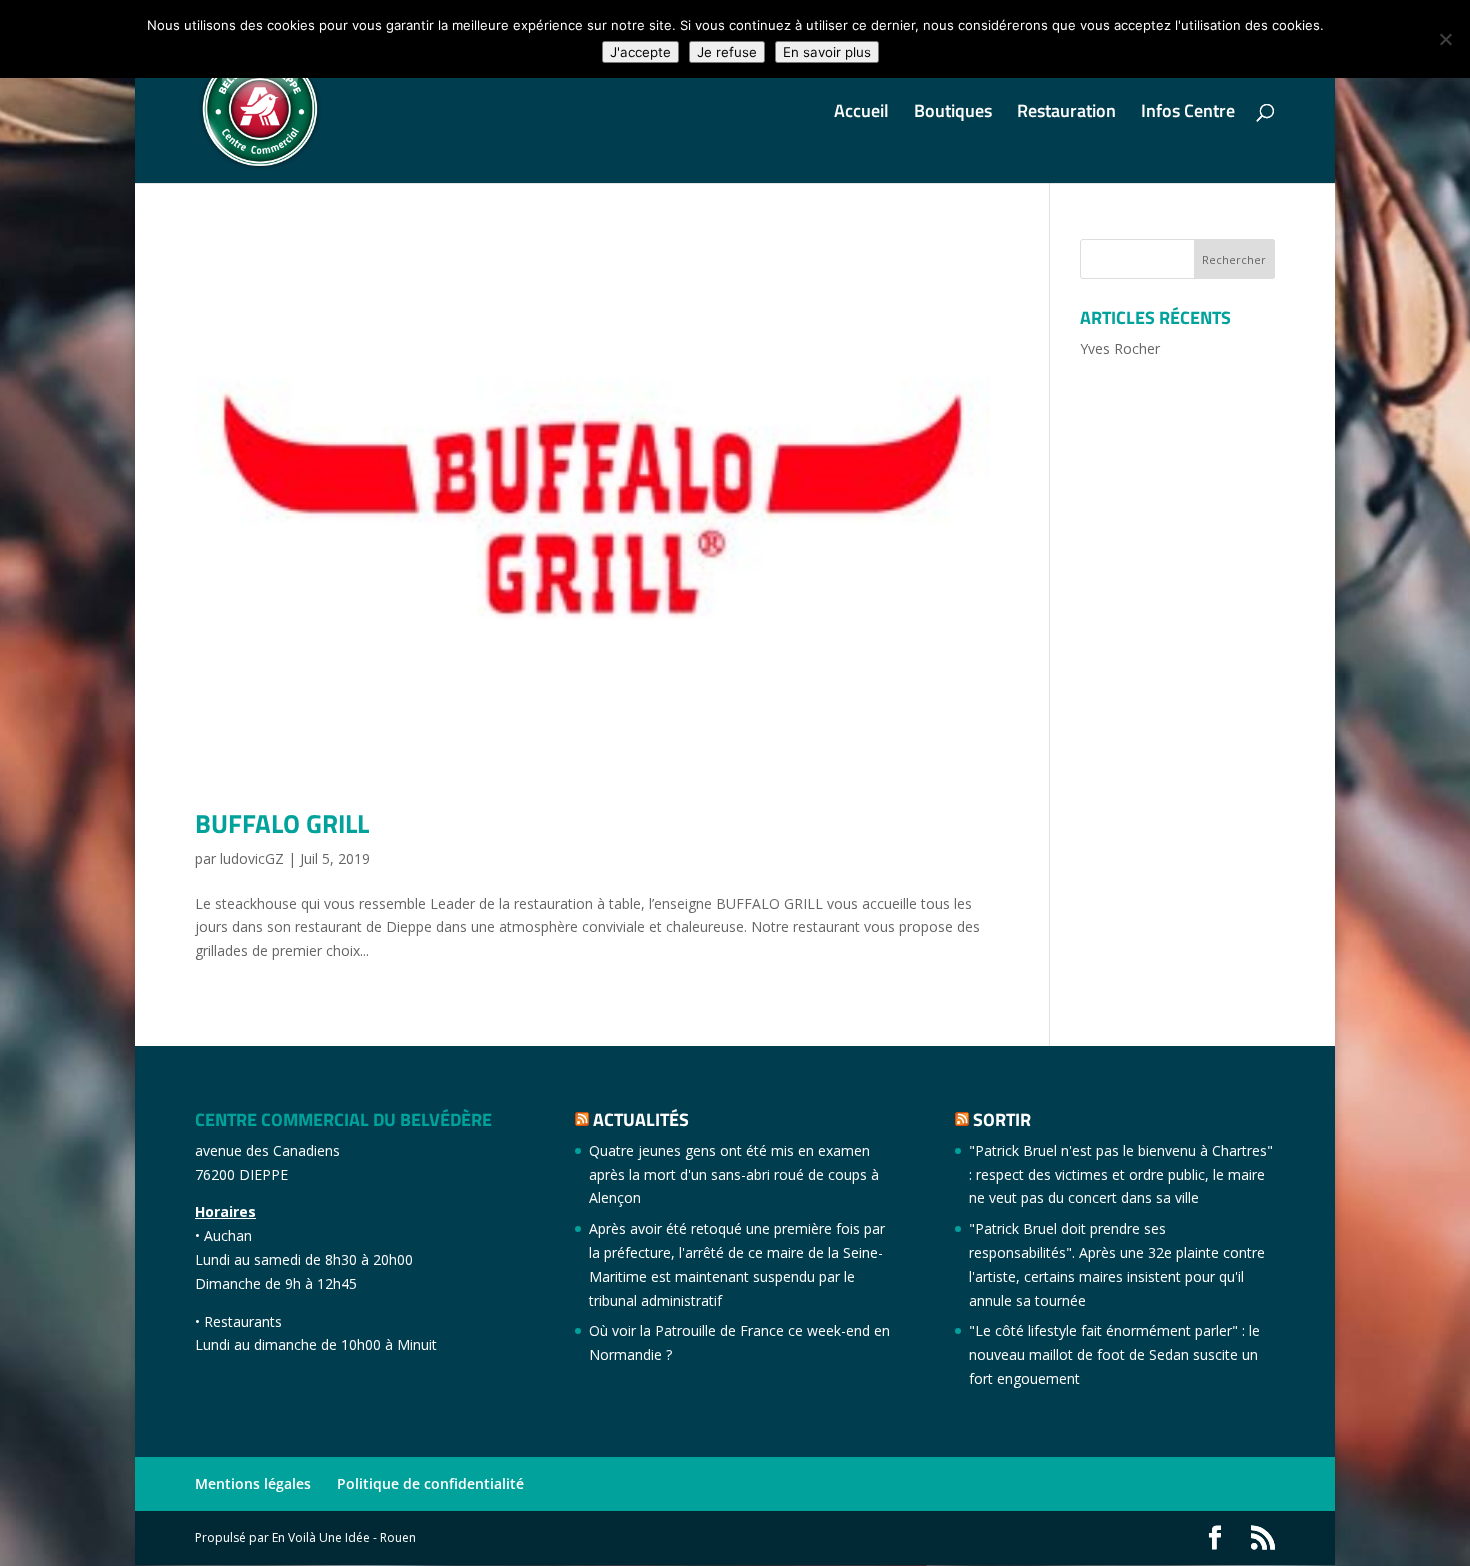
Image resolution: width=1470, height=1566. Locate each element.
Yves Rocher (1120, 348)
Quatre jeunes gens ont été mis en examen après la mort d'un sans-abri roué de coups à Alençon (734, 1174)
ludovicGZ (252, 858)
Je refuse (727, 52)
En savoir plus (827, 52)
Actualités (641, 1119)
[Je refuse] (1445, 39)
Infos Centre (1188, 114)
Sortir (1002, 1119)
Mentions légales (253, 1483)
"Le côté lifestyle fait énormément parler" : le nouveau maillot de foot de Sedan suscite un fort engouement (1114, 1354)
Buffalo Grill (282, 823)
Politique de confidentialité (430, 1483)
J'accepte (640, 52)
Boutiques (953, 114)
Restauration (1066, 114)
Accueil (861, 114)
